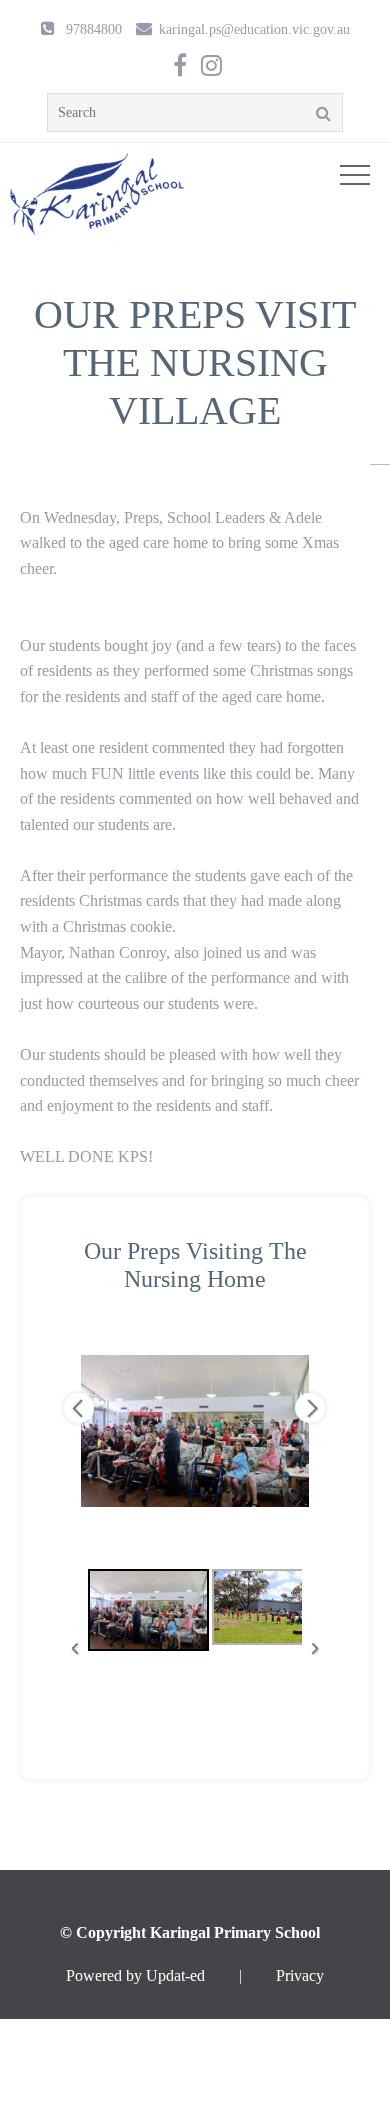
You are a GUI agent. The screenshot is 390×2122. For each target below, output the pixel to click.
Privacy (300, 1975)
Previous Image (79, 1408)
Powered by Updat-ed (135, 1975)
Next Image (310, 1408)
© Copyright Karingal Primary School (190, 1932)
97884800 (94, 29)
